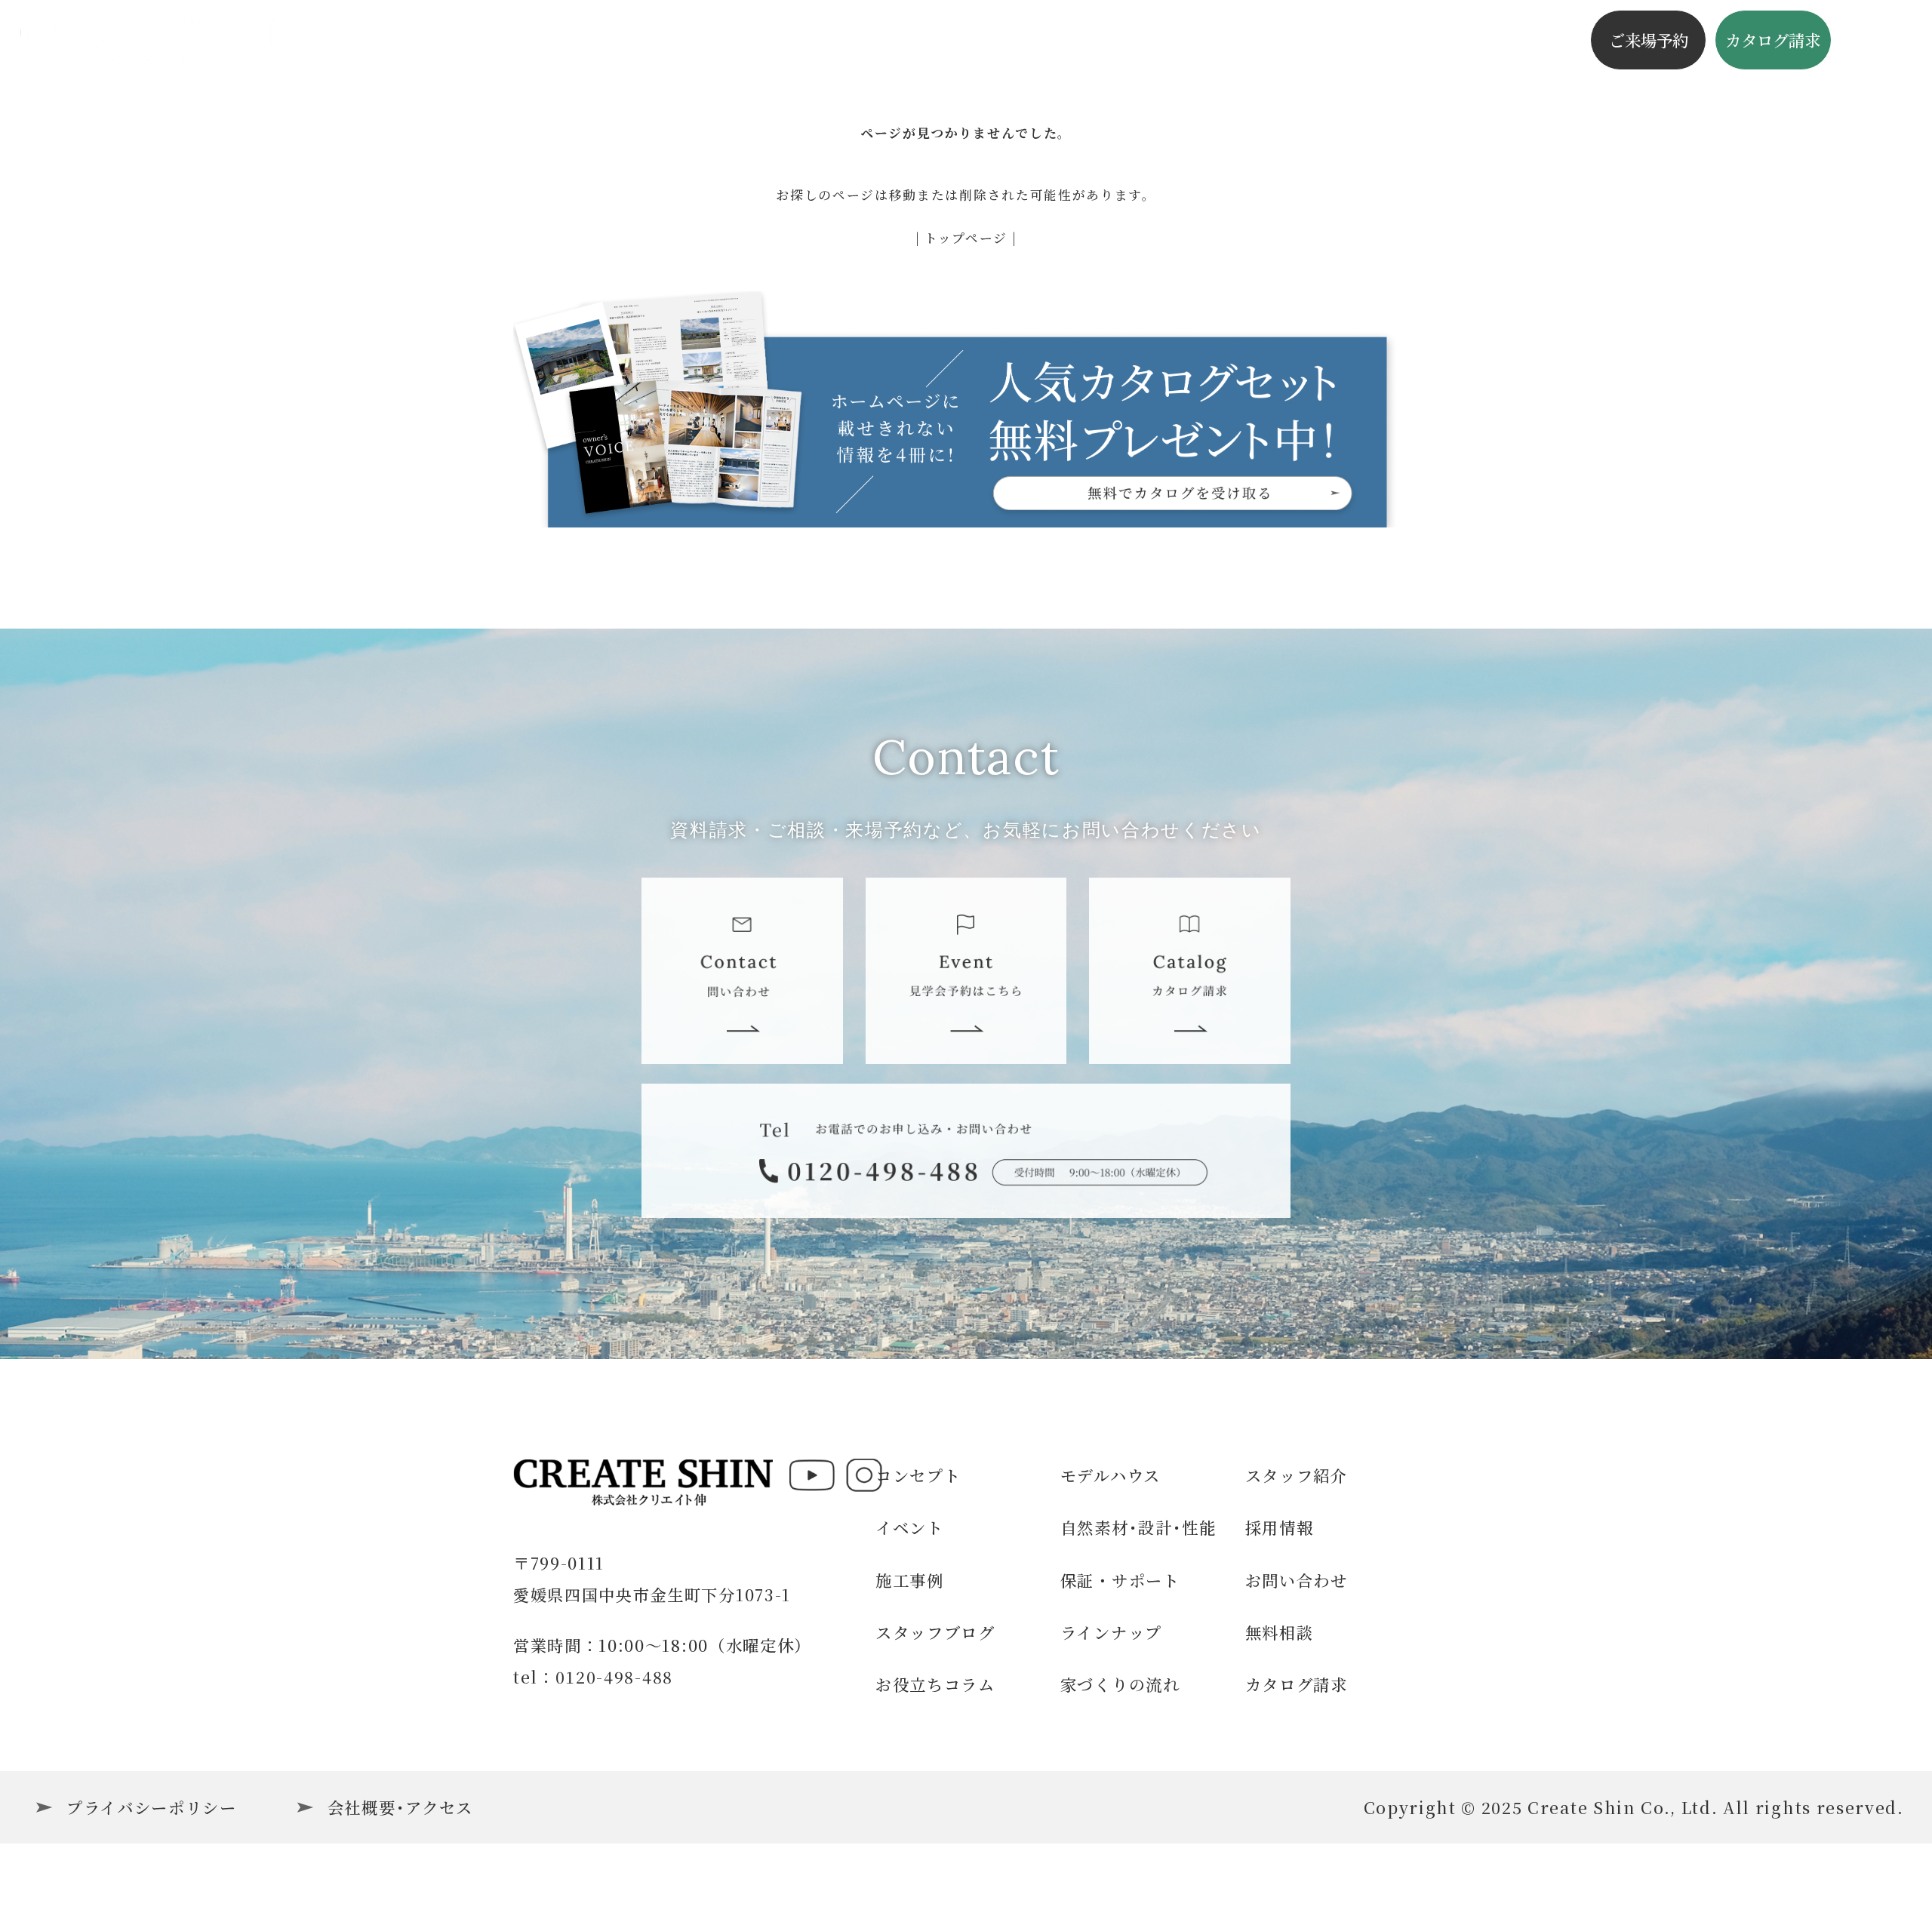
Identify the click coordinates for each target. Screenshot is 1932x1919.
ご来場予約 (1649, 40)
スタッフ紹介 (1297, 1475)
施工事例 (739, 40)
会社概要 (1394, 40)
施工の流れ (1291, 40)
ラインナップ (1111, 1632)
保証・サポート (1120, 1580)
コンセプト (843, 40)
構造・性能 (954, 40)
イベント (644, 40)
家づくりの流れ (1120, 1684)
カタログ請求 (1773, 40)
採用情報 (1280, 1527)
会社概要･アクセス (400, 1807)
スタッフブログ (1084, 40)
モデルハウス (1111, 1475)
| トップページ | (966, 238)
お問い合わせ (1297, 1580)
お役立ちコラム (935, 1684)
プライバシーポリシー (152, 1807)
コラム (1196, 40)
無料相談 (1280, 1632)
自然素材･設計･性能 (1138, 1527)
